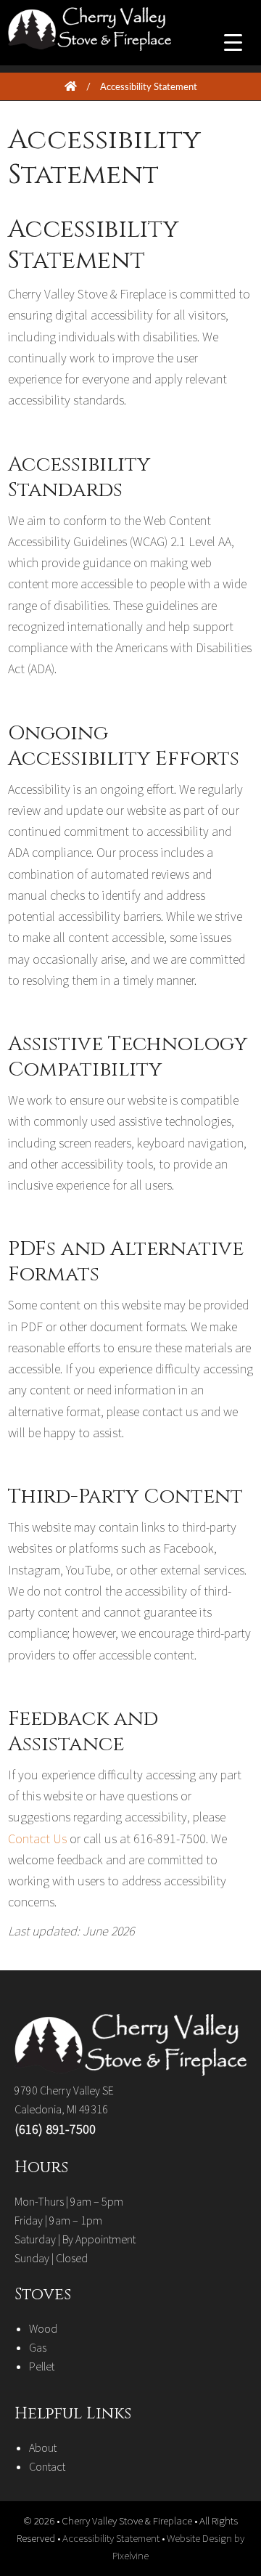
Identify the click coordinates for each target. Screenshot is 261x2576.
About (43, 2447)
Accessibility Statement (112, 2538)
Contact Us (37, 1838)
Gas (38, 2347)
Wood (43, 2328)
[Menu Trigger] (233, 42)
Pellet (42, 2366)
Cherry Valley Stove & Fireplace (126, 44)
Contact (47, 2466)
